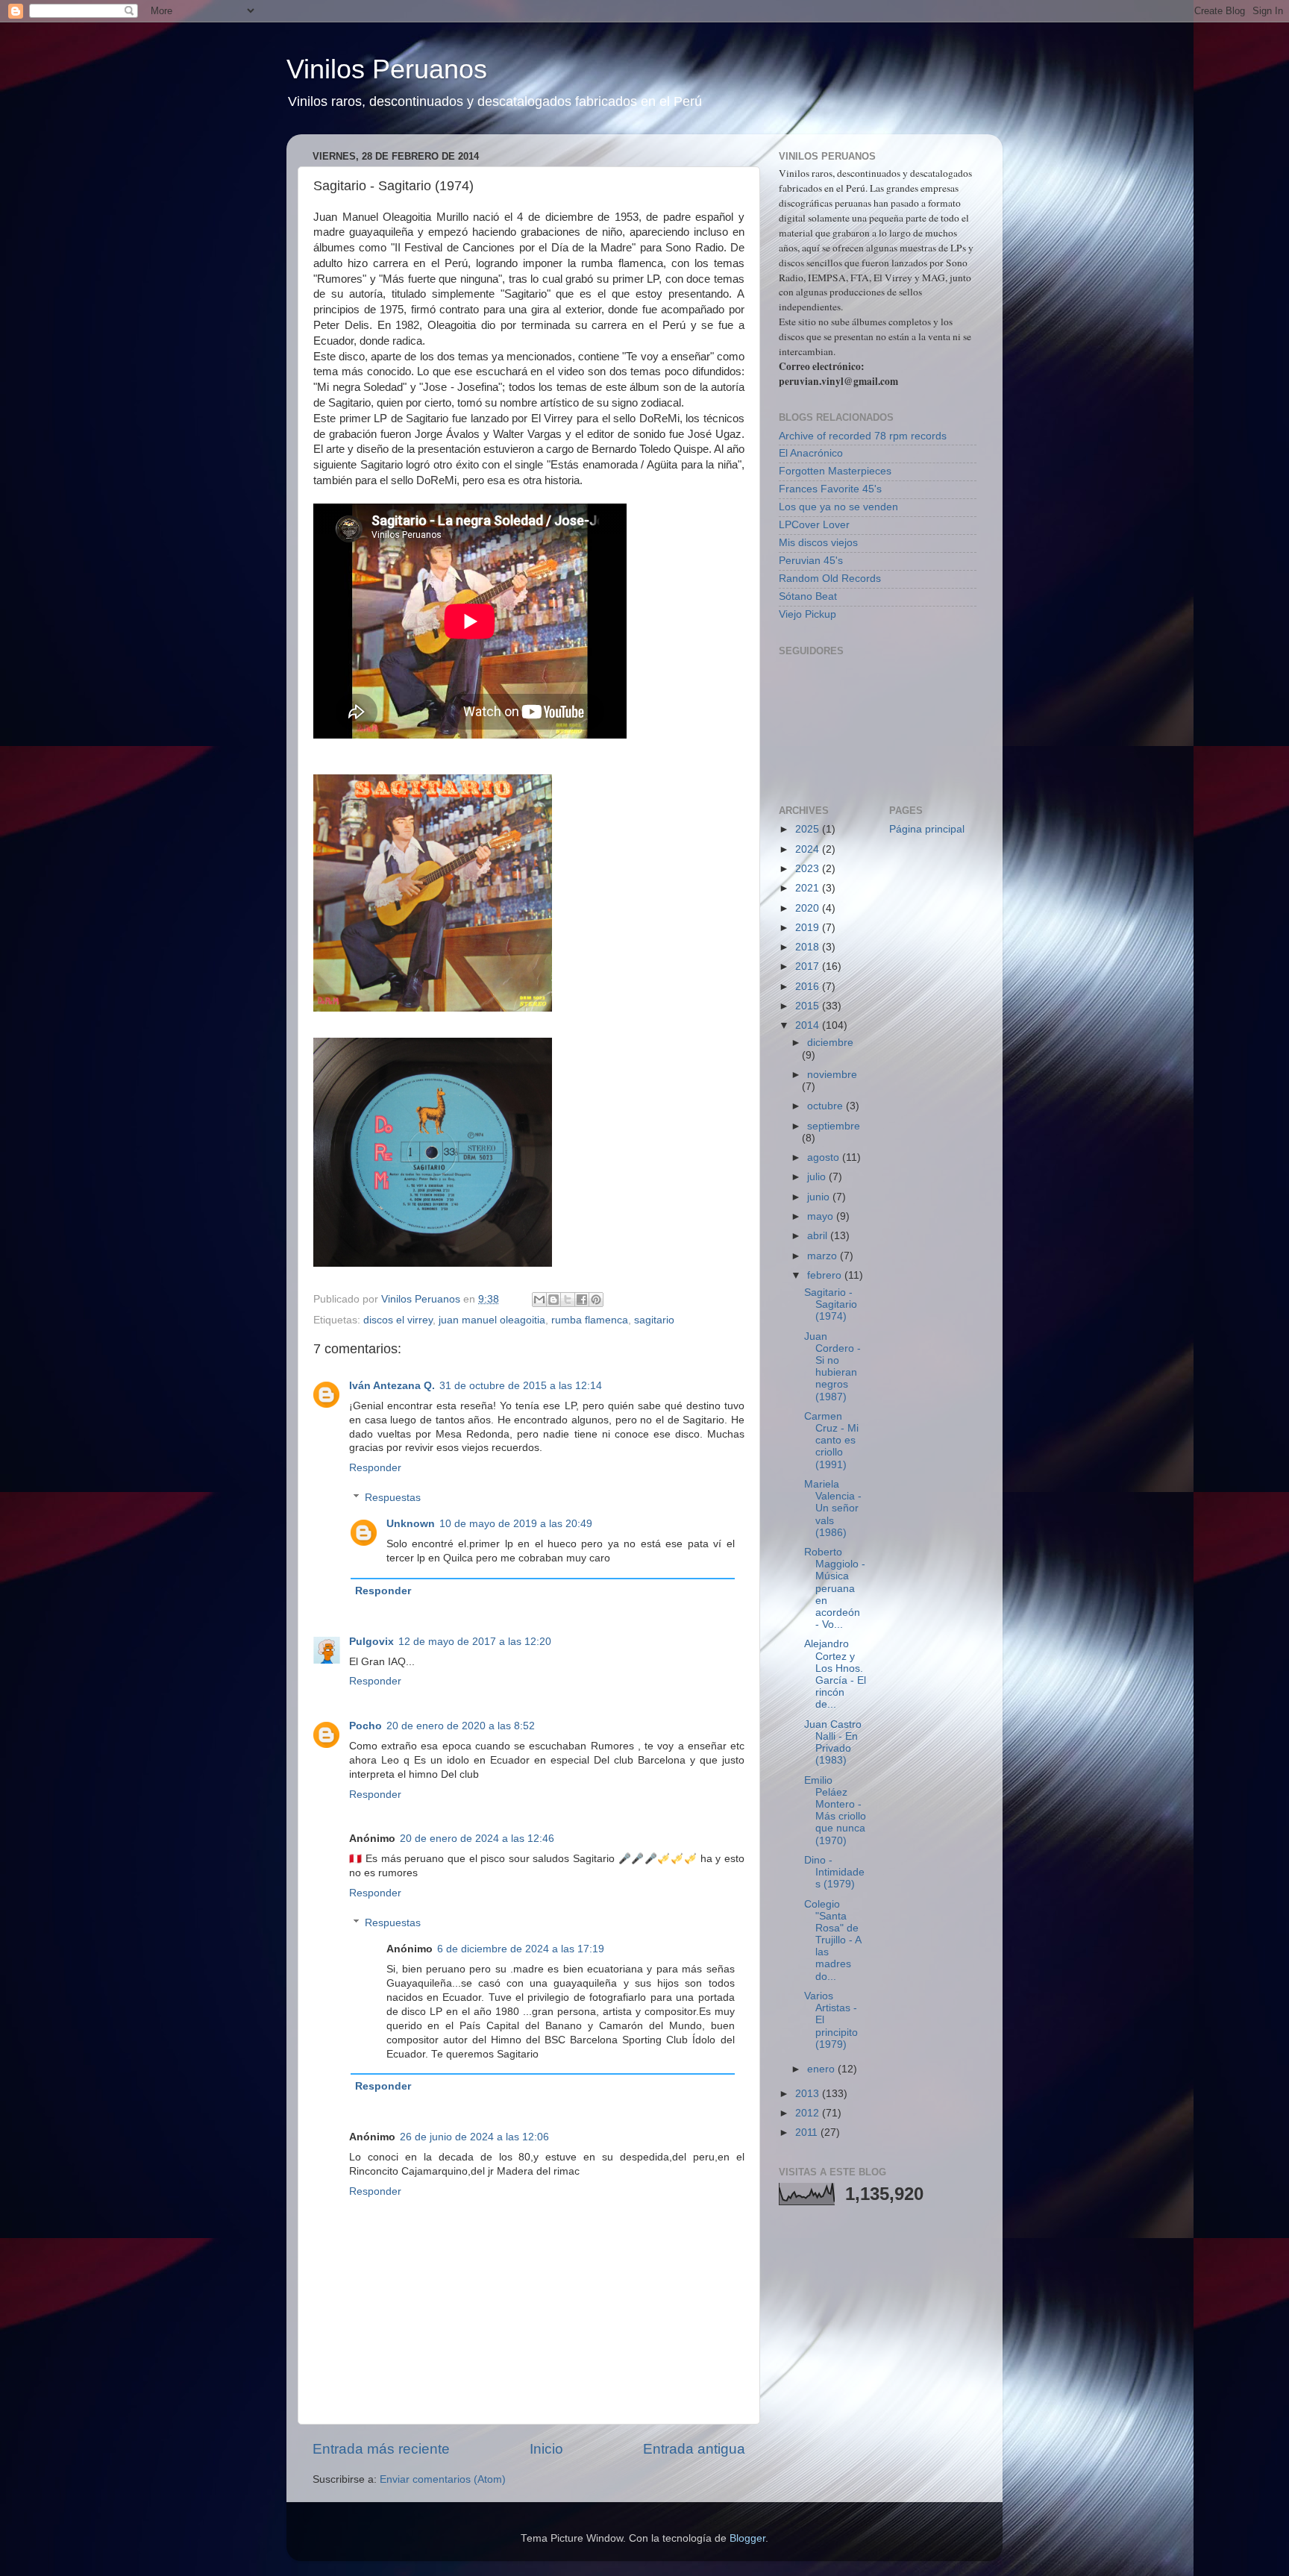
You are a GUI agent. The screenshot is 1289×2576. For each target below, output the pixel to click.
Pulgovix (371, 1642)
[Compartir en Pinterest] (596, 1300)
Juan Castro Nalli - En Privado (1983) (833, 1743)
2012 (809, 2113)
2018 (809, 947)
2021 (809, 888)
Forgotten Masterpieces (835, 471)
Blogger (747, 2538)
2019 (809, 928)
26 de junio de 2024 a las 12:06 (474, 2137)
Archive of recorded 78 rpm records (863, 436)
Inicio (546, 2449)
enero (822, 2069)
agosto (825, 1157)
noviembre (832, 1075)
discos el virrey (398, 1320)
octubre (827, 1106)
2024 (809, 849)
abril (819, 1236)
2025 (809, 829)
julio (818, 1177)
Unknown (411, 1524)
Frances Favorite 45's (830, 489)
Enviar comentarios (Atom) (443, 2479)
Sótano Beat (808, 596)
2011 (808, 2132)
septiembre (834, 1126)
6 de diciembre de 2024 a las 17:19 (521, 1949)
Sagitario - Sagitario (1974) (831, 1304)
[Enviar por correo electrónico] (539, 1300)
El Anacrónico (811, 453)
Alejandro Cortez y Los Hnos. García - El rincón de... (835, 1674)
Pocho (366, 1726)
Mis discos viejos (818, 543)
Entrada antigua (694, 2449)
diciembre (830, 1043)
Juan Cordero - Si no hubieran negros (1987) (832, 1367)
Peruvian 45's (811, 561)
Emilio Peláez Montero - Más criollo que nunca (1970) (835, 1811)
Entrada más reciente (381, 2449)
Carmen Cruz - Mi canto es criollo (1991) (831, 1441)
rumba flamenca (590, 1320)
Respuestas (393, 1498)
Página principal (927, 829)
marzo (824, 1256)
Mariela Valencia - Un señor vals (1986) (833, 1508)
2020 (809, 908)
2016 (809, 987)
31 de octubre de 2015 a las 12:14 (521, 1386)
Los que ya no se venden (838, 507)
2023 (809, 869)
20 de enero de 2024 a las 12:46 (477, 1839)
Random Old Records (830, 579)
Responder (375, 1468)
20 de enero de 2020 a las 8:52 (461, 1726)
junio (820, 1197)
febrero (826, 1275)
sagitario (654, 1320)
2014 (809, 1025)
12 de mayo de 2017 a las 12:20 (475, 1642)
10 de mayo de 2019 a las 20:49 (516, 1524)
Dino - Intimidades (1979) (834, 1872)
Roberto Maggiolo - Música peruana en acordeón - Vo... (835, 1588)
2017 (809, 966)
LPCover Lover (814, 525)
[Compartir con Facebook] (582, 1300)
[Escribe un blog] (553, 1300)
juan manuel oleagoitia (492, 1320)
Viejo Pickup (807, 614)
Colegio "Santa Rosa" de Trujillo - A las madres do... (832, 1940)
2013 (809, 2094)
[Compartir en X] (568, 1300)
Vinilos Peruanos (387, 69)
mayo (822, 1216)
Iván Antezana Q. (392, 1386)
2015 (809, 1006)
